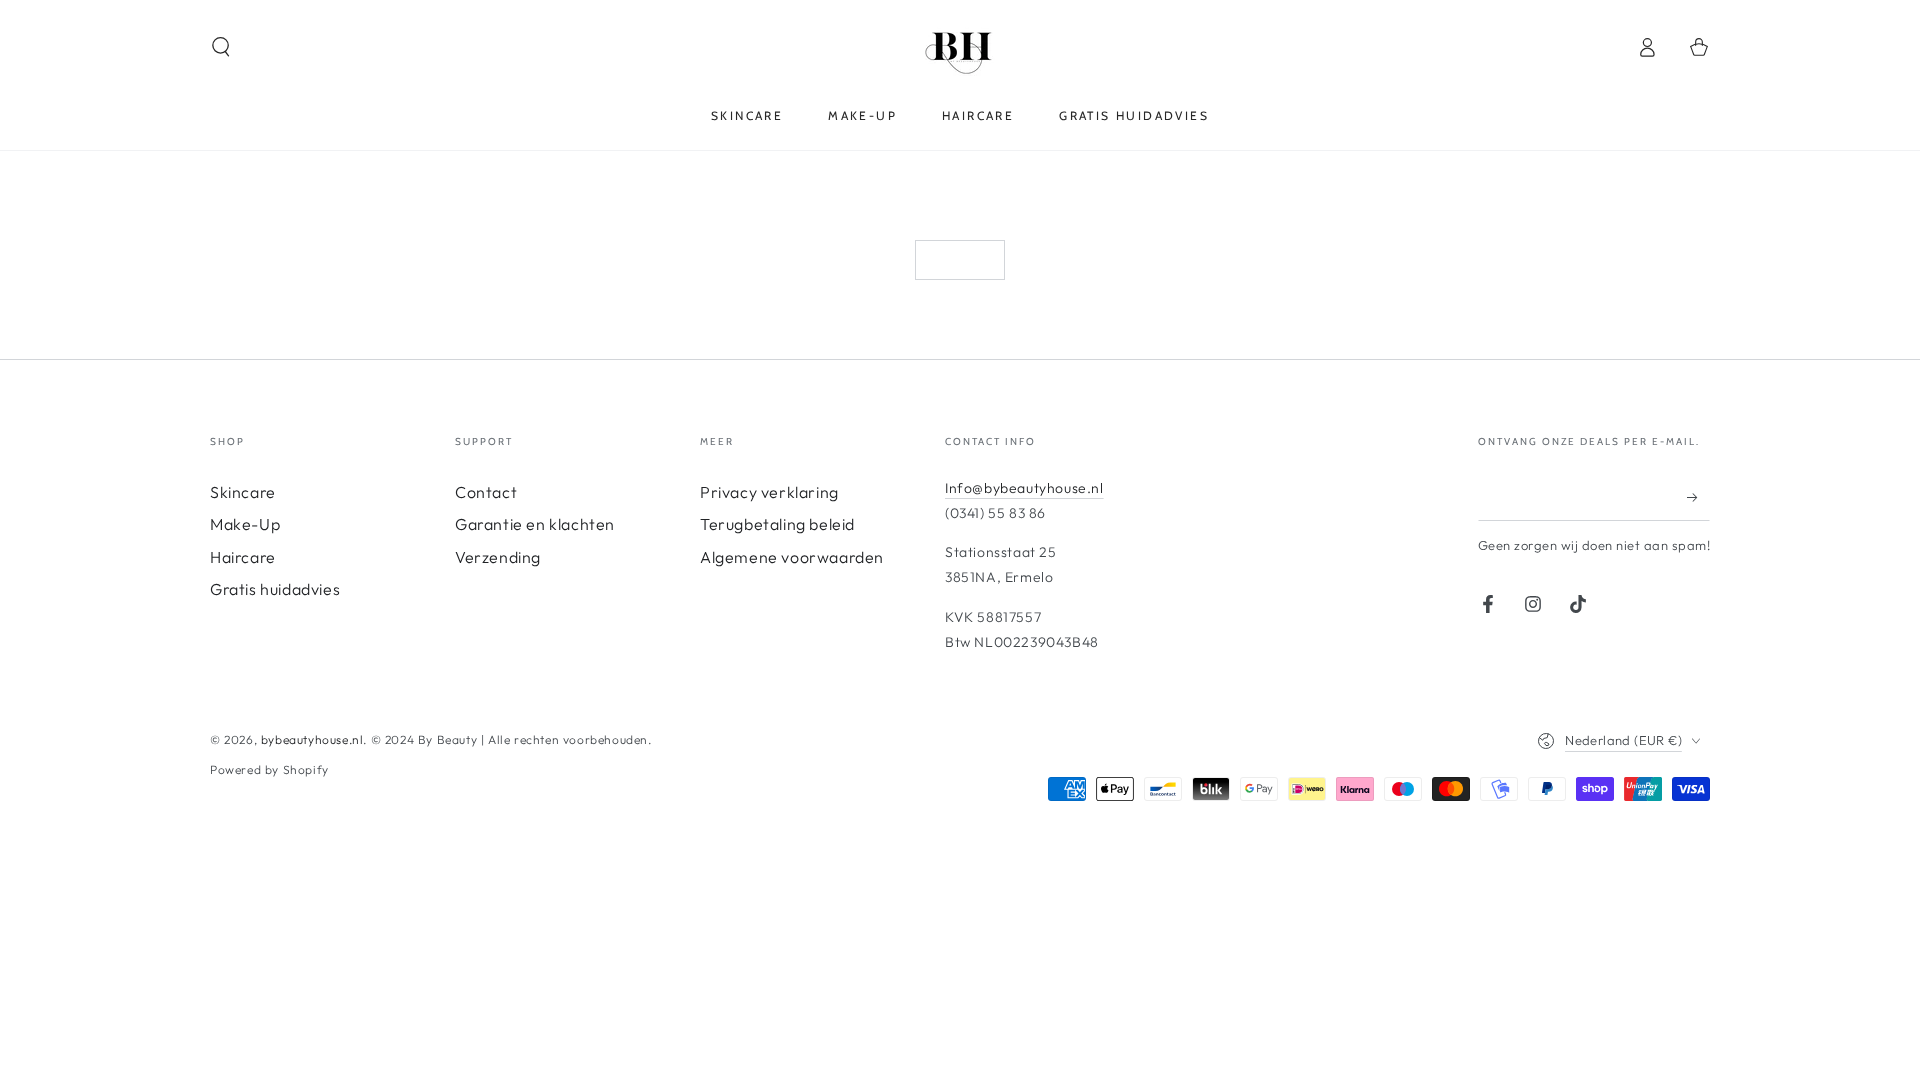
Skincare (243, 492)
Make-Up (245, 524)
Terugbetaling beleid (777, 524)
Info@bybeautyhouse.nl (1024, 488)
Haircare (243, 557)
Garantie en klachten (535, 524)
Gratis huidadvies (275, 589)
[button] (221, 47)
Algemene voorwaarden (792, 557)
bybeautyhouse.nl (312, 739)
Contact (486, 492)
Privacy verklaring (769, 492)
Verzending (498, 557)
